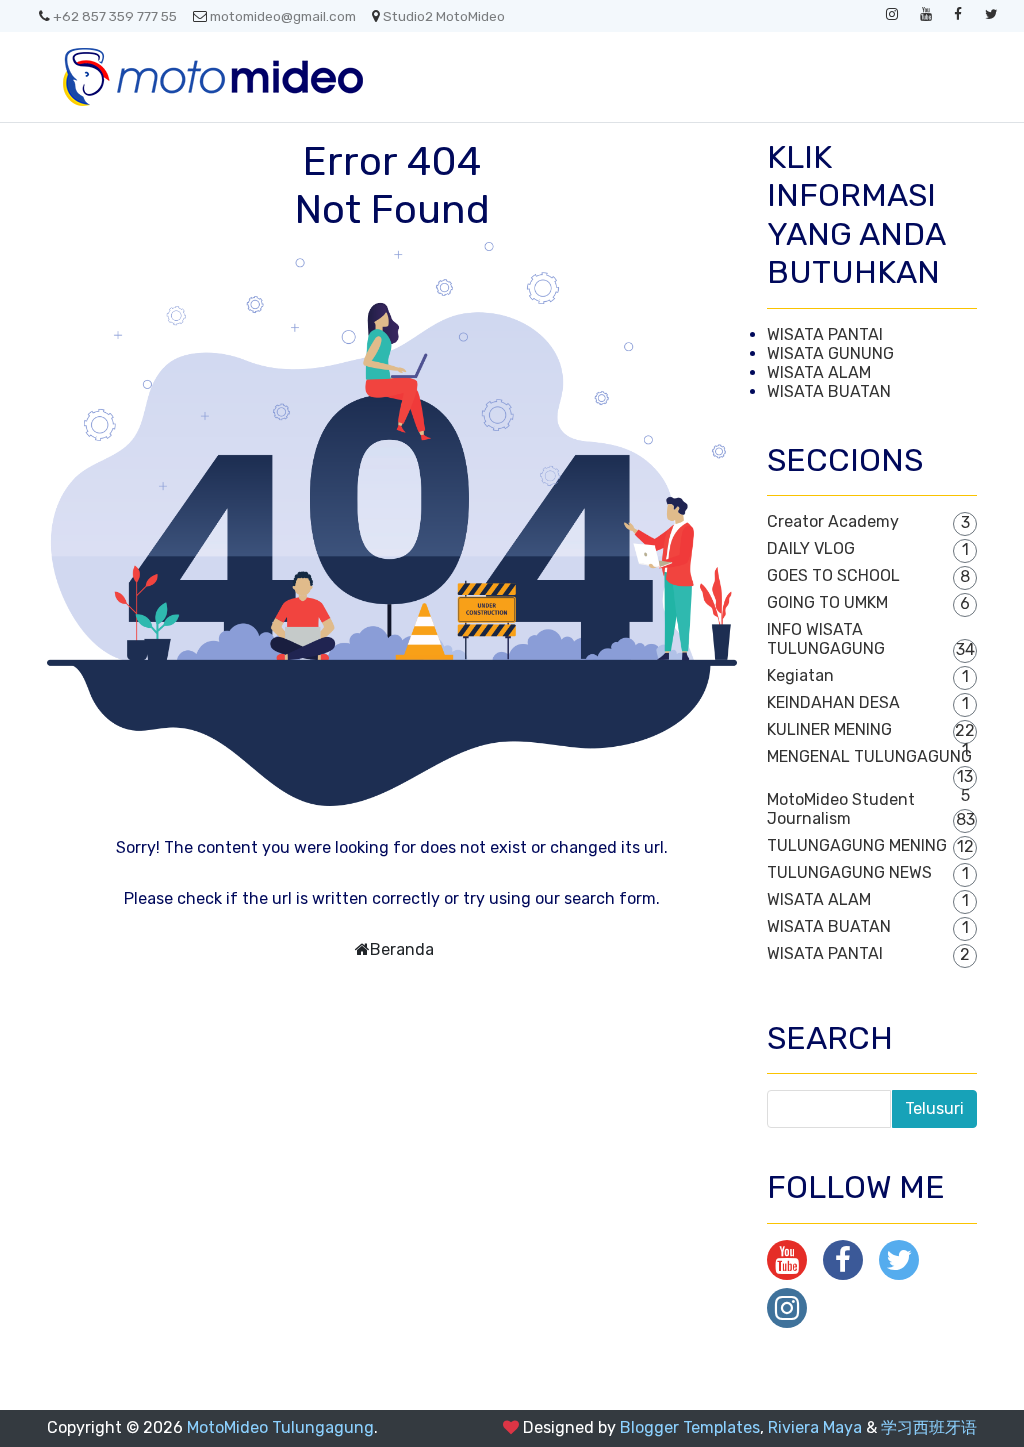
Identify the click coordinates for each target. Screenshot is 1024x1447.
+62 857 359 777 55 (115, 16)
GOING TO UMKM (827, 602)
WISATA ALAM (819, 372)
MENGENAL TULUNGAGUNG (869, 756)
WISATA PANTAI (825, 334)
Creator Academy (833, 521)
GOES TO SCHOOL (833, 575)
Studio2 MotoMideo (444, 16)
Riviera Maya (815, 1427)
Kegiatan (800, 675)
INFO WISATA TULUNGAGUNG (826, 639)
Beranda (402, 949)
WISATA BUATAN (829, 391)
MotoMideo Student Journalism (841, 809)
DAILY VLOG (811, 548)
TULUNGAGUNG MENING (857, 845)
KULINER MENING (829, 729)
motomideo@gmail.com (283, 16)
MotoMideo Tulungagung (280, 1427)
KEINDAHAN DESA (833, 702)
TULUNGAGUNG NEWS (849, 872)
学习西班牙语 (929, 1427)
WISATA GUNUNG (830, 353)
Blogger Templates (690, 1427)
